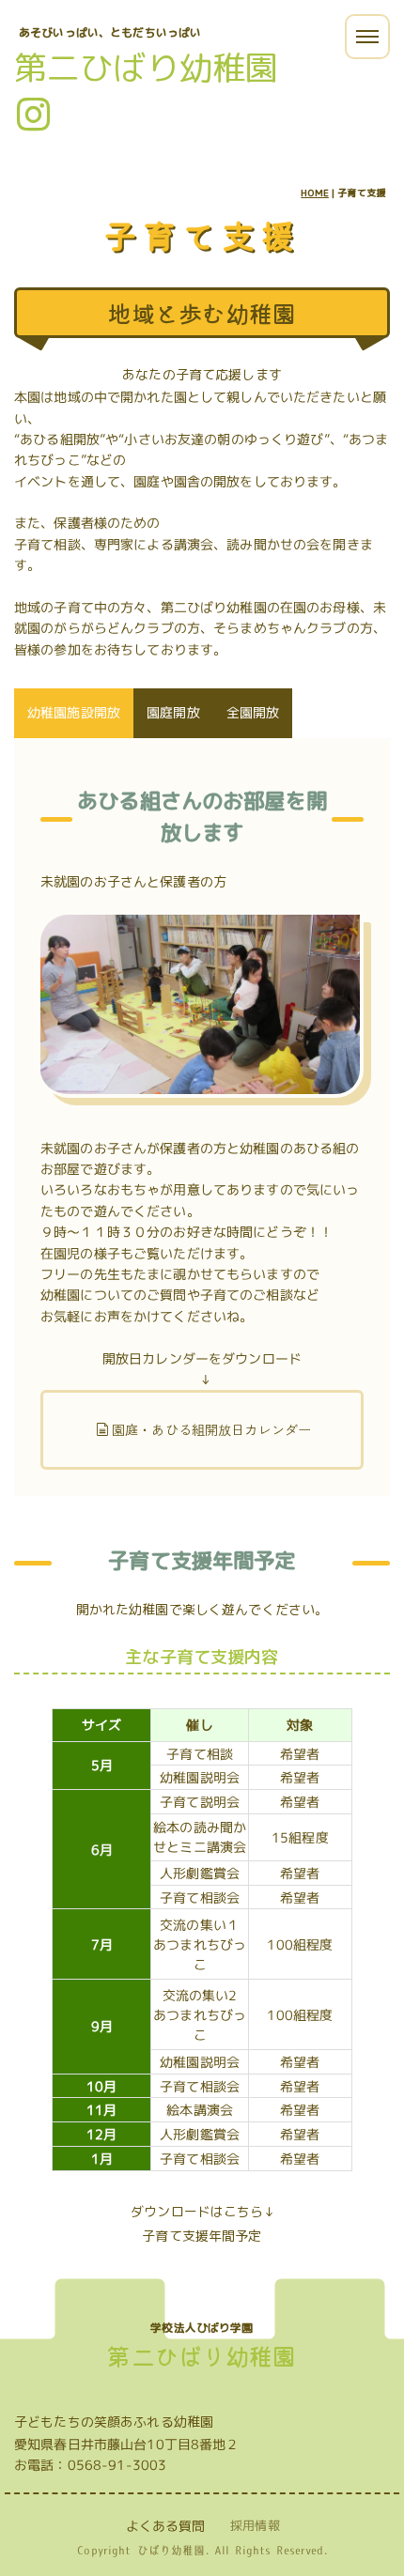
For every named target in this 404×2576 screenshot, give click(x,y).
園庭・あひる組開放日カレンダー (211, 1429)
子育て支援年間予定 (202, 2236)
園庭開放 (173, 712)
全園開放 (253, 712)
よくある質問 (166, 2526)
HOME (315, 193)
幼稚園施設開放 (74, 712)
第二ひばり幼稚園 (146, 67)
